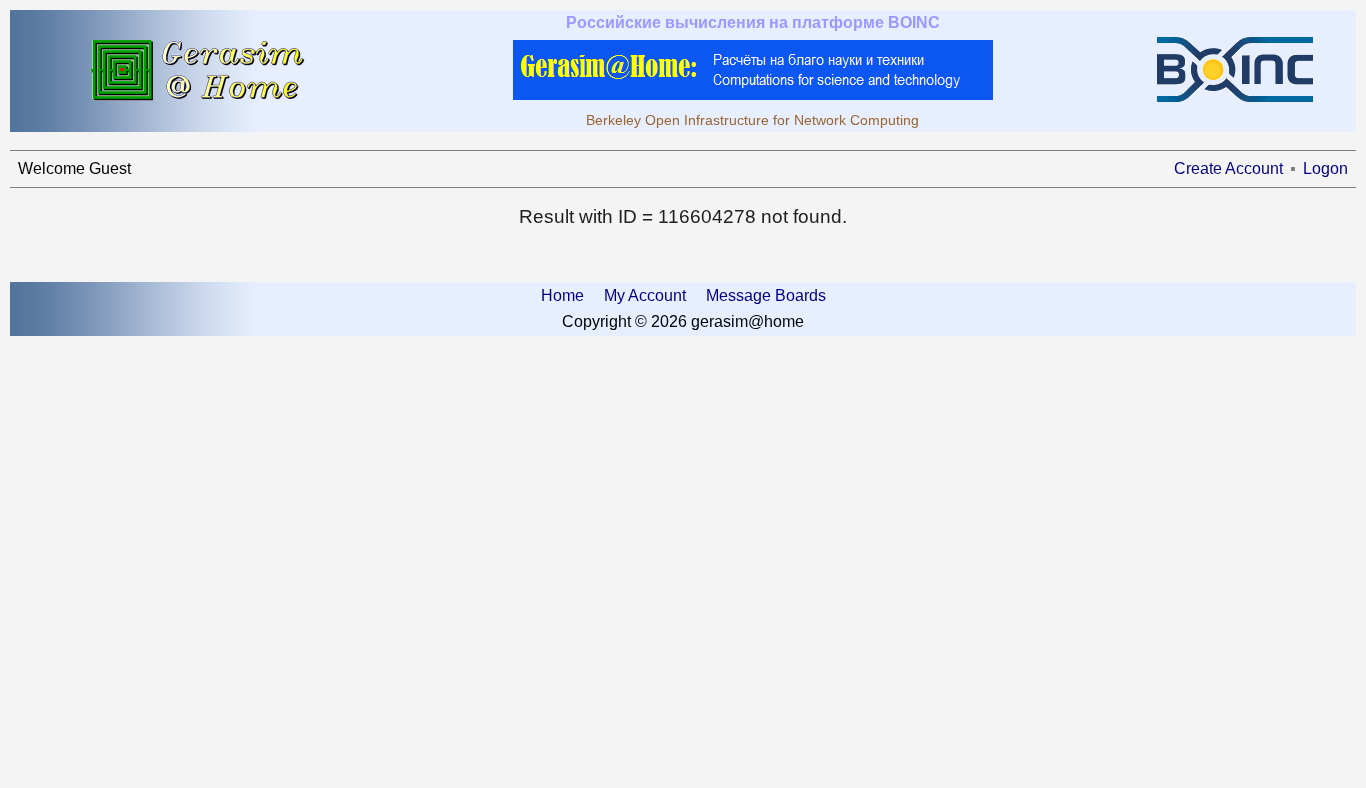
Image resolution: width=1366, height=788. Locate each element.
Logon (1325, 168)
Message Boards (766, 295)
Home (562, 295)
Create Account (1228, 168)
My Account (645, 295)
